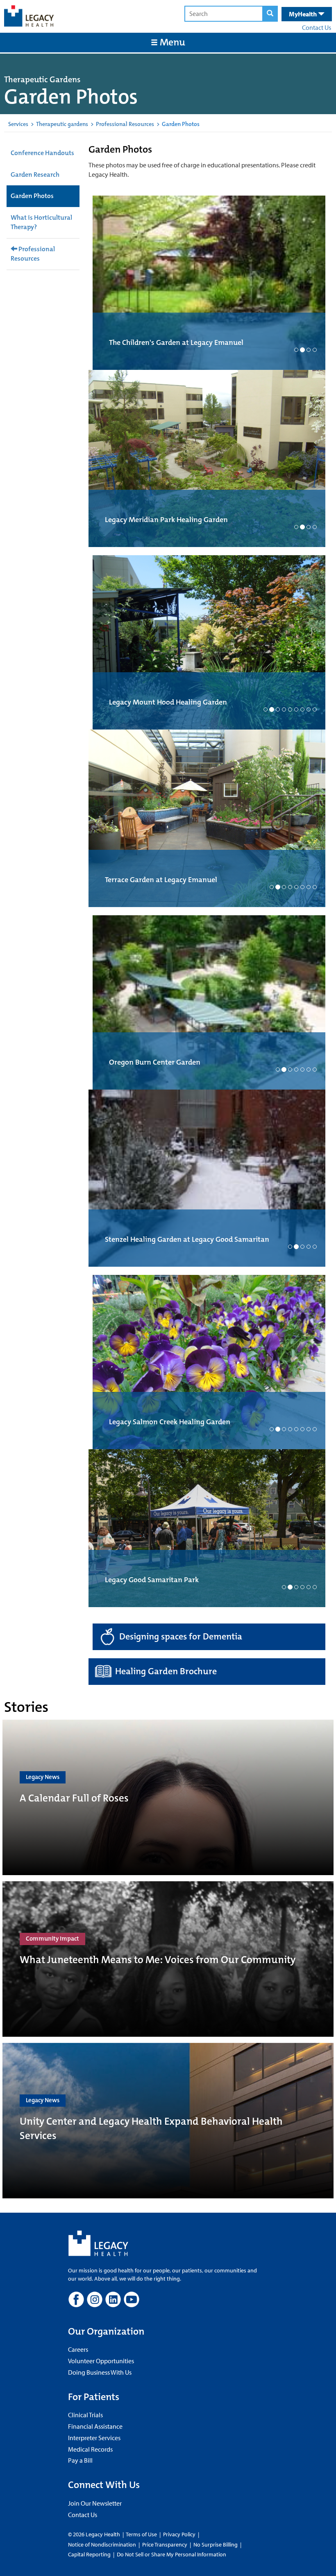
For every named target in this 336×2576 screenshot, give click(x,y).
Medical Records (90, 2429)
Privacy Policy (179, 2514)
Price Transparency (165, 2524)
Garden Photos (32, 196)
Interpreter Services (94, 2418)
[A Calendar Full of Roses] (168, 1777)
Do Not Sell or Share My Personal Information (171, 2534)
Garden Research (35, 175)
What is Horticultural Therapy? (41, 222)
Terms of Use (142, 2514)
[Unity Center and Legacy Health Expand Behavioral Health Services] (168, 2101)
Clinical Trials (85, 2395)
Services (18, 124)
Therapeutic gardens (62, 124)
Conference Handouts (42, 153)
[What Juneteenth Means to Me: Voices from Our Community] (168, 1939)
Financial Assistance (95, 2406)
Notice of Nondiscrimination (102, 2524)
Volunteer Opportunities (101, 2341)
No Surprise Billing (216, 2524)
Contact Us (317, 27)
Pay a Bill (80, 2440)
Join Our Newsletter (95, 2483)
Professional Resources (125, 124)
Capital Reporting (89, 2534)
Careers (78, 2329)
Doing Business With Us (100, 2352)
